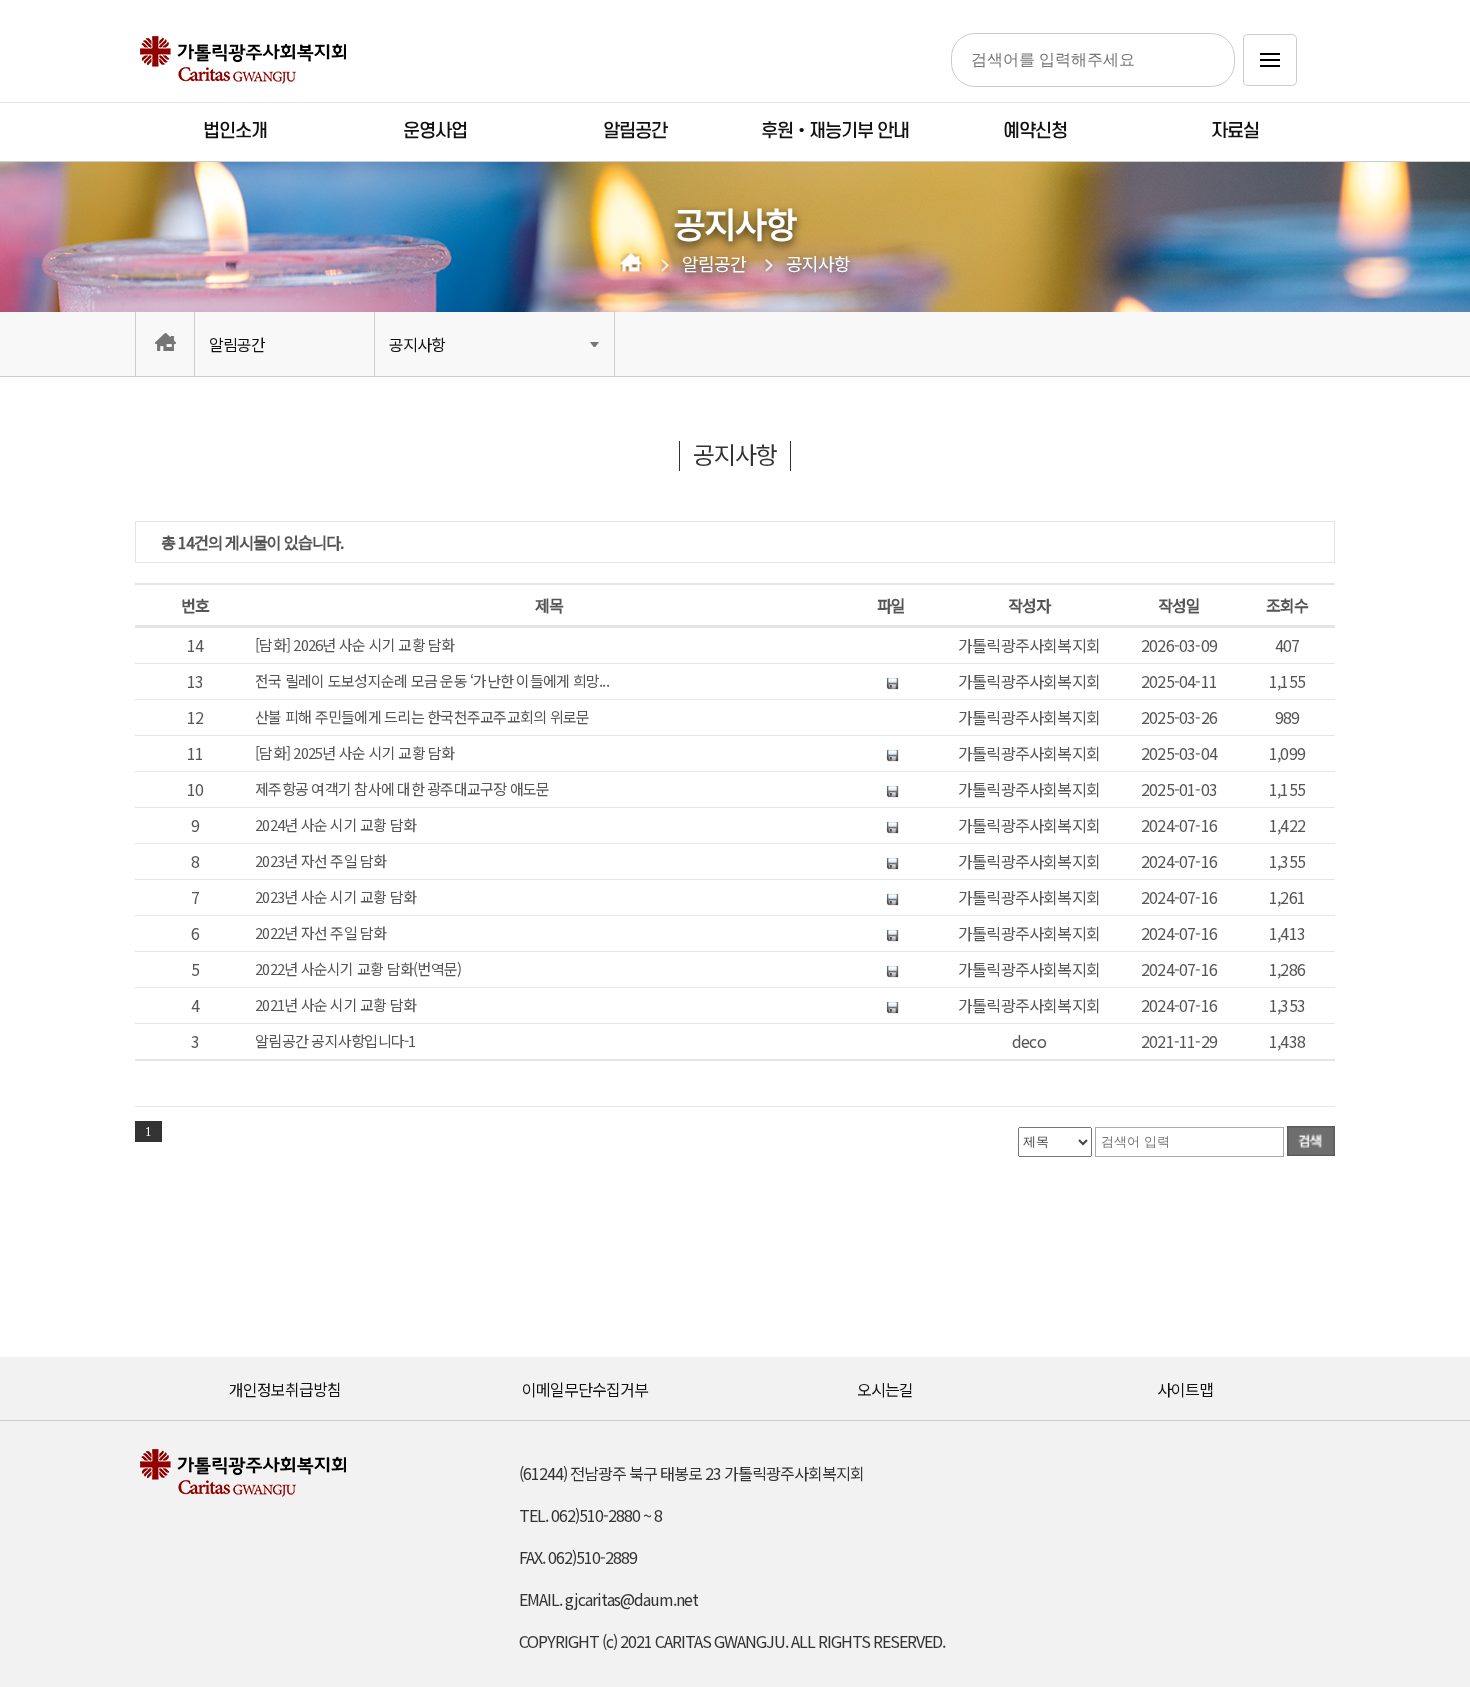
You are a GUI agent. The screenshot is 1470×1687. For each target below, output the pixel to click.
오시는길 (885, 1389)
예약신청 (1035, 131)
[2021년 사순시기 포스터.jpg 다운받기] (891, 1005)
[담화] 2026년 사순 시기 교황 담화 (355, 645)
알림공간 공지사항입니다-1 (335, 1041)
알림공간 (635, 131)
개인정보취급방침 (285, 1389)
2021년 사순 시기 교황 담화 (335, 1005)
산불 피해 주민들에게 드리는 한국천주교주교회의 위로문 (425, 717)
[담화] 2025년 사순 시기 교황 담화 (355, 753)
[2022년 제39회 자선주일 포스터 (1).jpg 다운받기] (891, 933)
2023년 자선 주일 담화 (321, 861)
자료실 (1235, 131)
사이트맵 (1185, 1389)
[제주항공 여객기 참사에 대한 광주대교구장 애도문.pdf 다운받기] (891, 789)
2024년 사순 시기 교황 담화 (335, 825)
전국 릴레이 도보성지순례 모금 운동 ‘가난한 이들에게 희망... (432, 681)
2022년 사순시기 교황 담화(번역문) (358, 969)
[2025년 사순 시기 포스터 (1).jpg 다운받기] (891, 753)
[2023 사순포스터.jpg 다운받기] (891, 897)
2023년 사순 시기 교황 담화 (335, 897)
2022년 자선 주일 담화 (321, 933)
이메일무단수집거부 (585, 1389)
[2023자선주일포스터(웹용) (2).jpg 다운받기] (891, 861)
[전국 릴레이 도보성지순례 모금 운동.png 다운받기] (891, 681)
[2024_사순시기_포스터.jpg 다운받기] (891, 825)
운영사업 (435, 131)
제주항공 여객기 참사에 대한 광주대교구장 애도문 (402, 789)
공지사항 (818, 264)
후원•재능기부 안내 (835, 131)
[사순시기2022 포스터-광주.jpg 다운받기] (891, 969)
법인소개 (235, 131)
